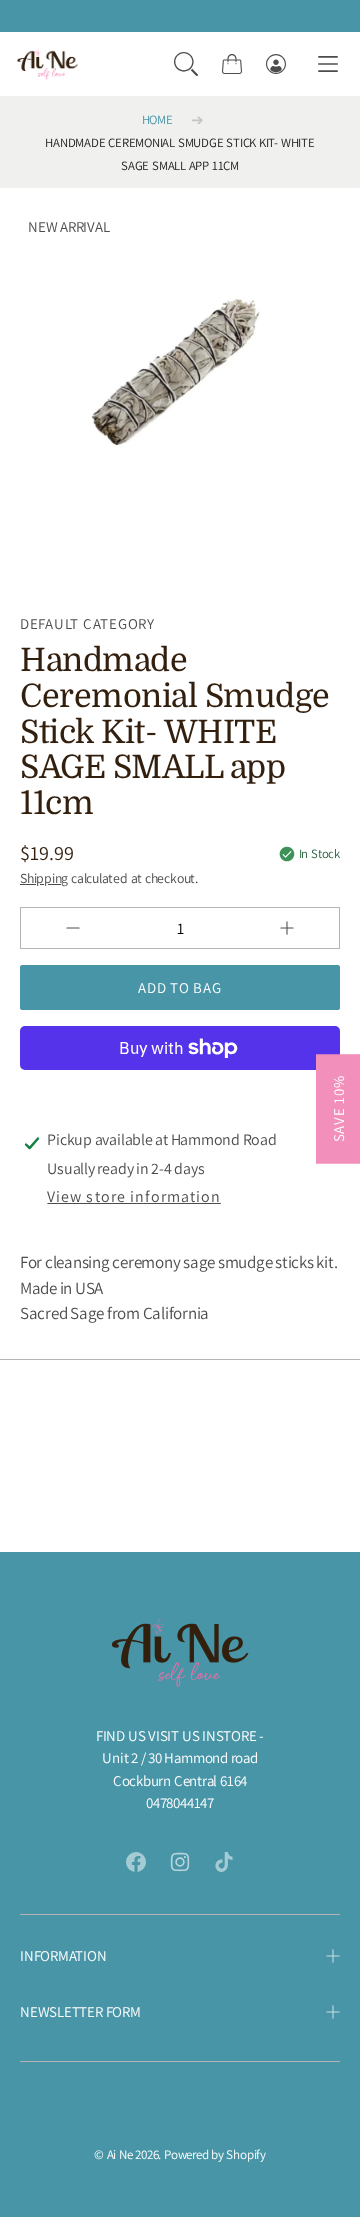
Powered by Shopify (215, 2154)
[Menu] (328, 64)
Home (157, 119)
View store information (133, 1196)
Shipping (44, 878)
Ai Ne (120, 2154)
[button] (186, 64)
